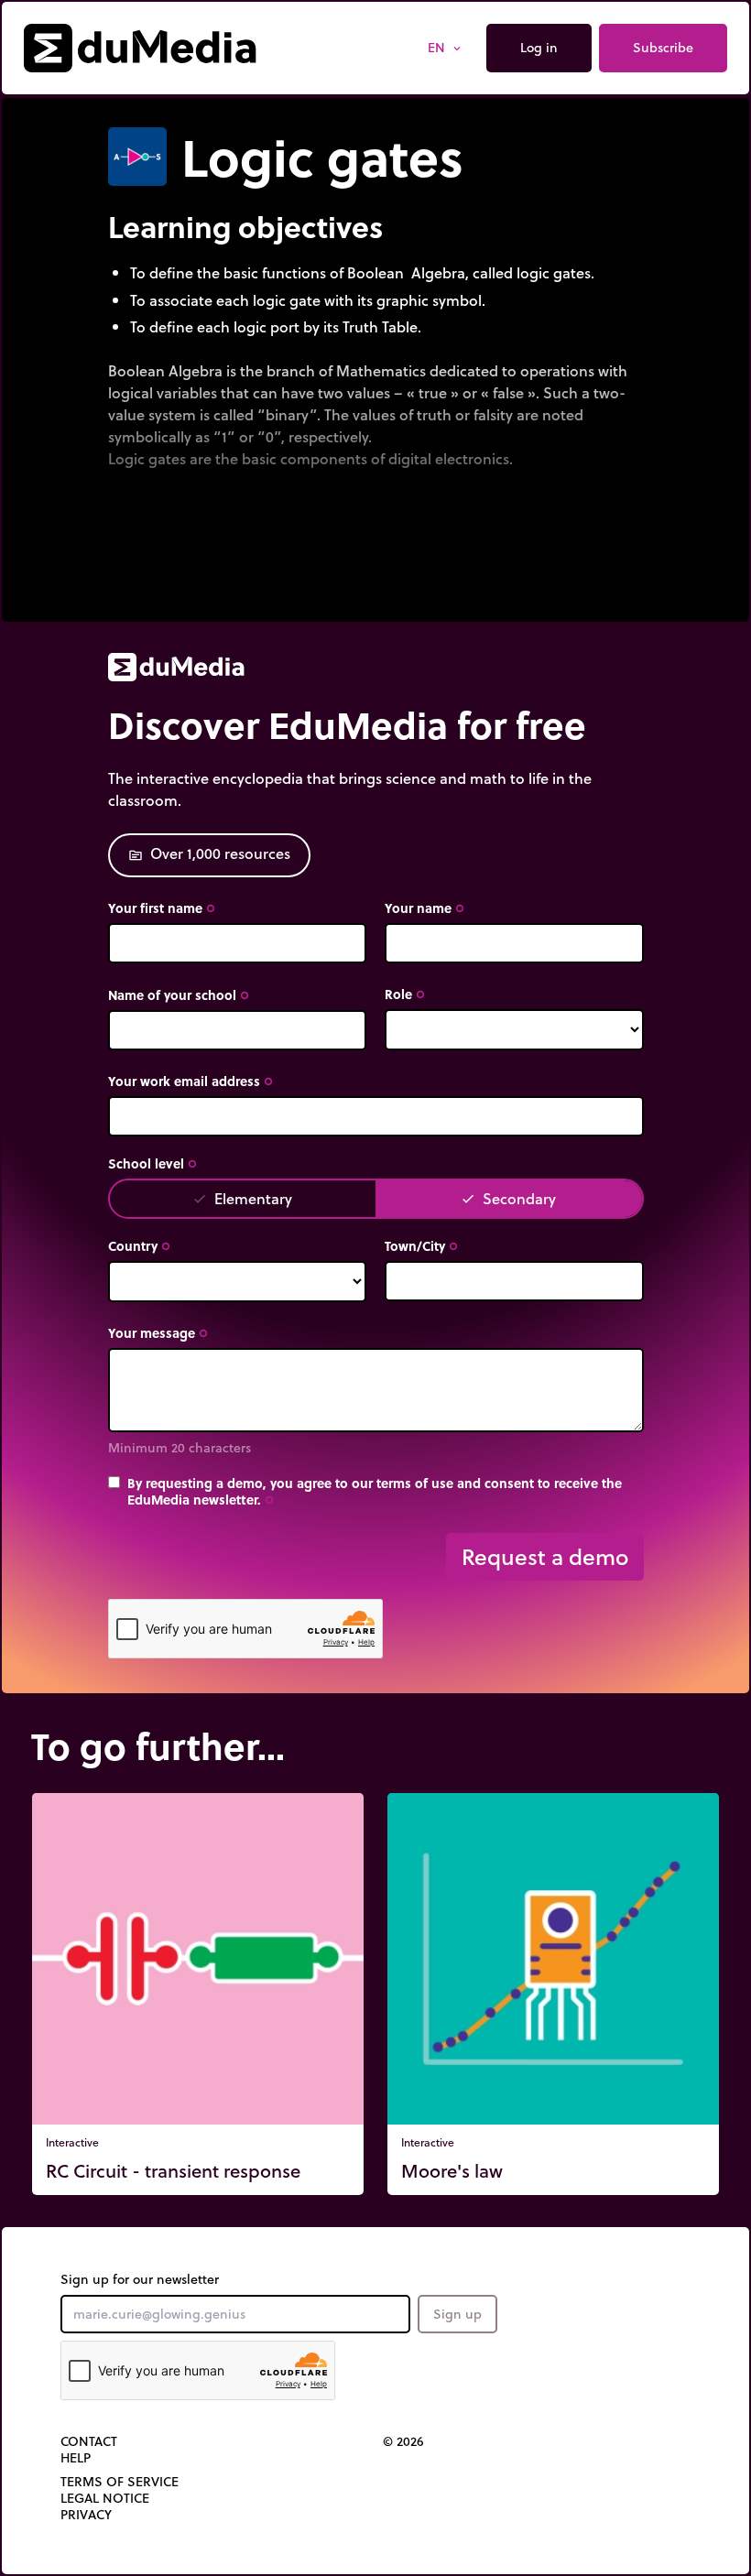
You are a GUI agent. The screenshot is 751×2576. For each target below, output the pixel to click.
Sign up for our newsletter (140, 2279)
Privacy (86, 2515)
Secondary (508, 1198)
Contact (89, 2441)
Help (76, 2458)
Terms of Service (120, 2482)
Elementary (242, 1198)
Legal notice (105, 2498)
